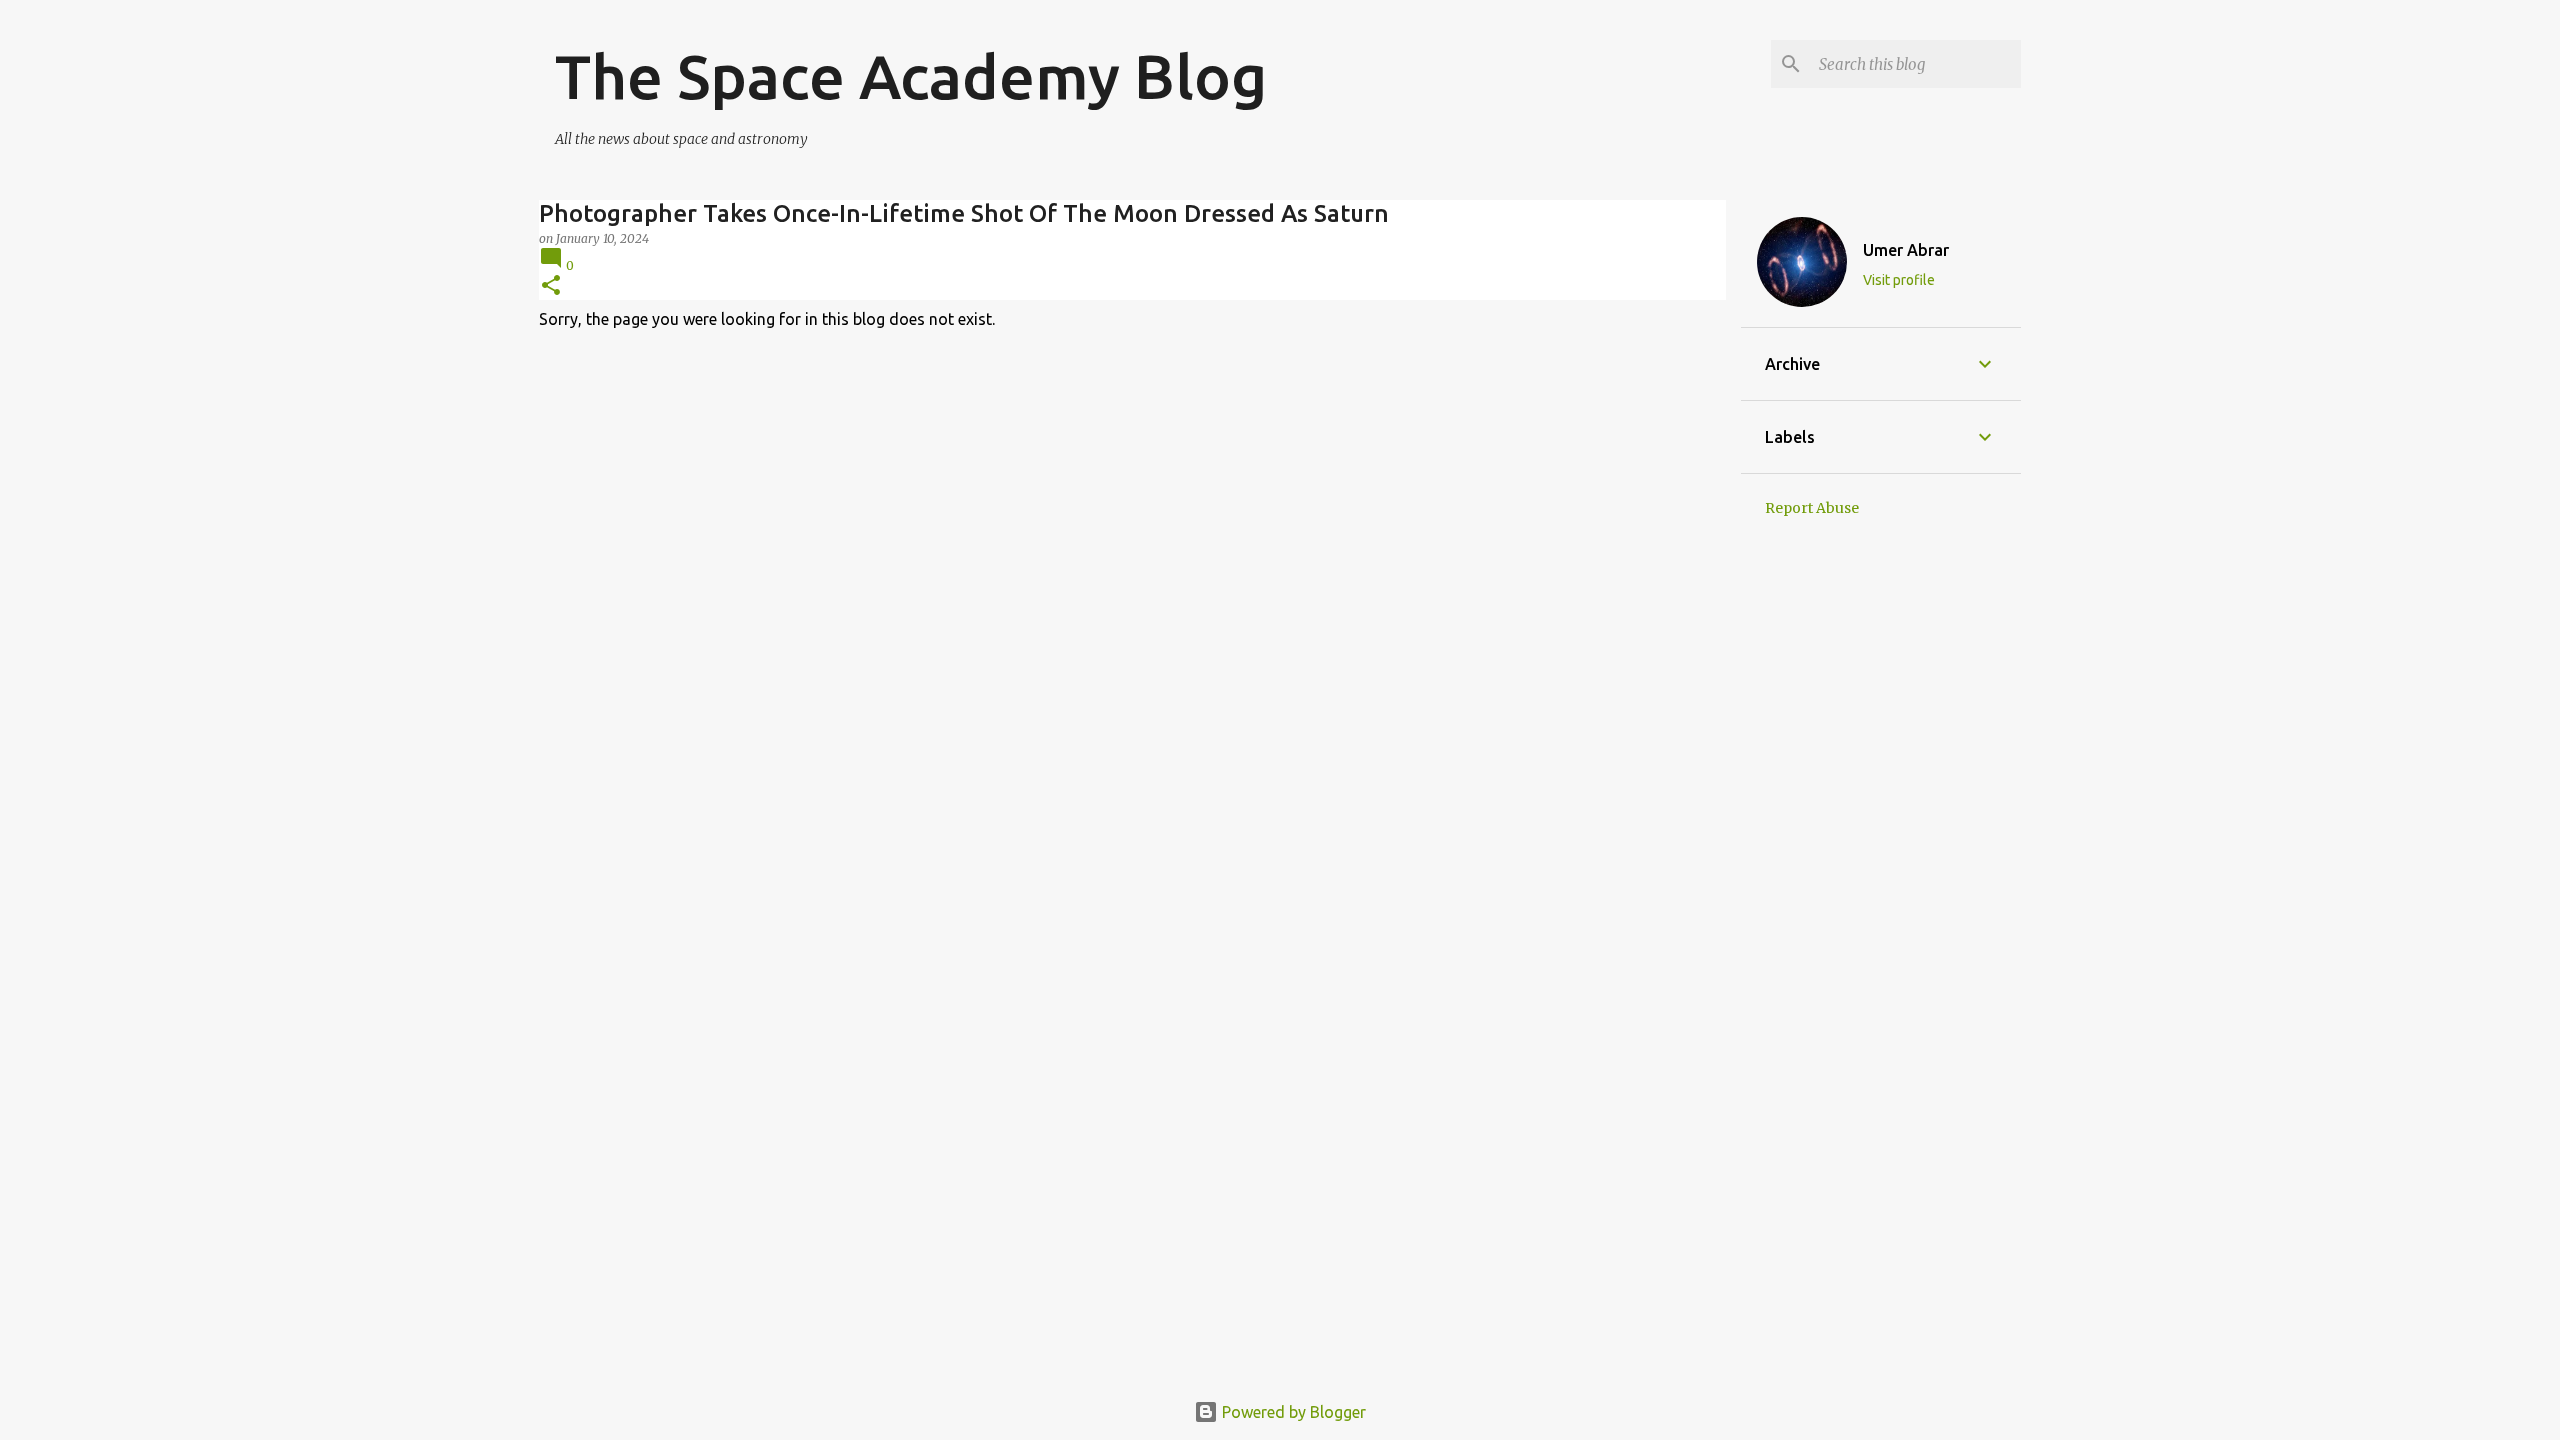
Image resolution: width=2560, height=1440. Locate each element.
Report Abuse (1812, 508)
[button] (551, 286)
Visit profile (1899, 280)
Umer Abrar (1906, 250)
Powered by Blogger (1292, 1412)
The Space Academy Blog (911, 76)
